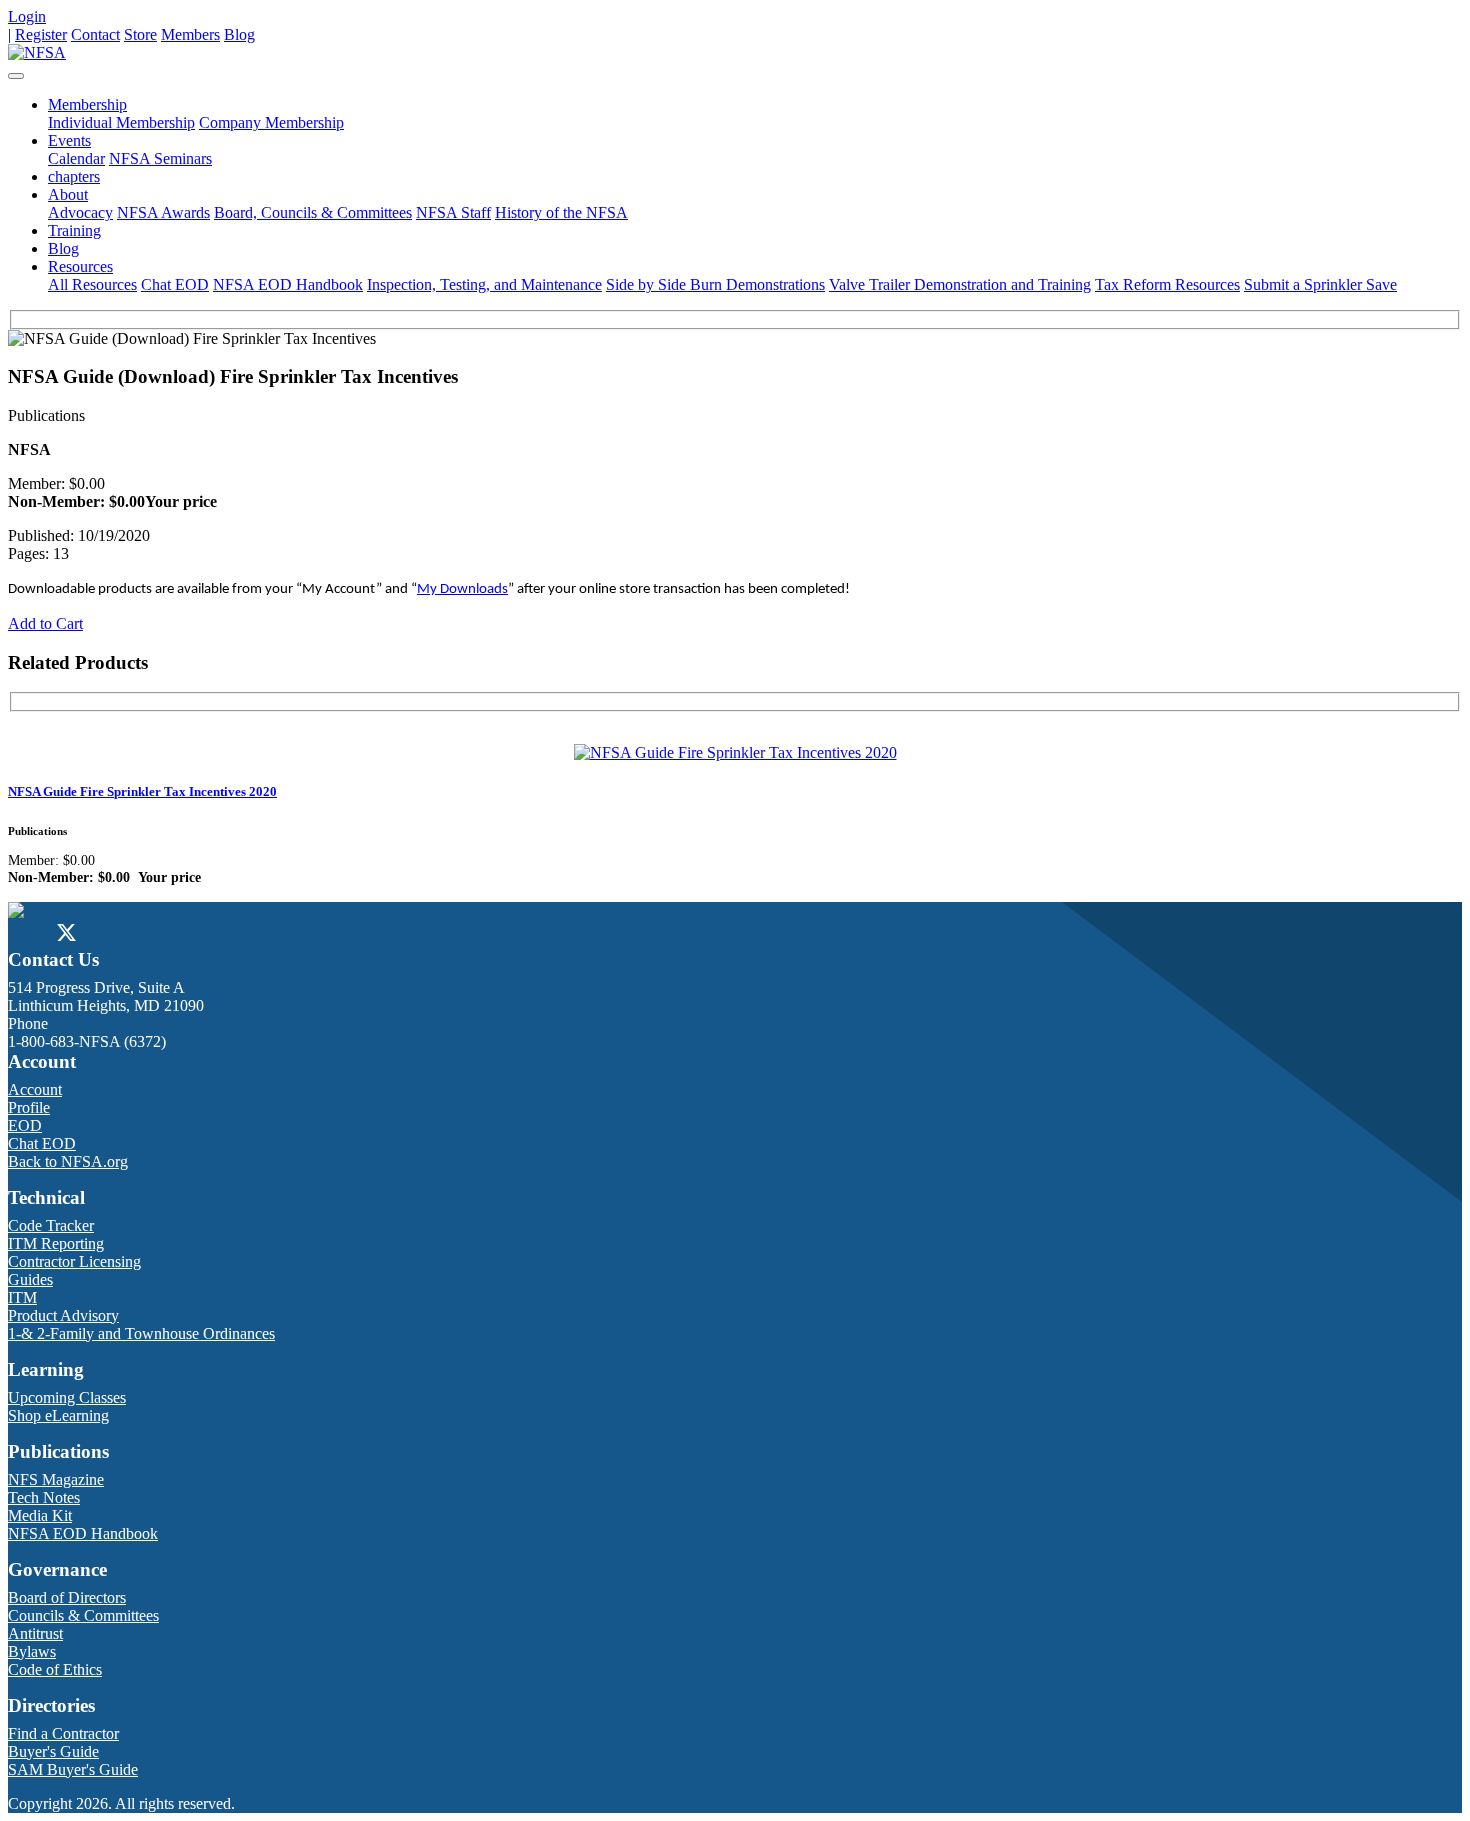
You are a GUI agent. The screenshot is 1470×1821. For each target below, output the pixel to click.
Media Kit (40, 1515)
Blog (239, 34)
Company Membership (271, 122)
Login (27, 16)
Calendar (76, 158)
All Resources (92, 284)
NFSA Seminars (160, 158)
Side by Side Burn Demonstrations (715, 284)
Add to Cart (45, 623)
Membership (87, 104)
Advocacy (80, 212)
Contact (95, 34)
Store (140, 34)
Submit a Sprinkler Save (1320, 284)
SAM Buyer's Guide (73, 1769)
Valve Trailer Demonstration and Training (960, 284)
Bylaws (32, 1651)
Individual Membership (121, 122)
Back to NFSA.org (68, 1161)
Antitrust (35, 1633)
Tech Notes (44, 1497)
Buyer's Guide (53, 1751)
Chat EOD (175, 284)
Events (69, 140)
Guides (30, 1279)
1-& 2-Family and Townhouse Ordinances (141, 1333)
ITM (22, 1297)
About (68, 194)
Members (190, 34)
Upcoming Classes (67, 1397)
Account (35, 1089)
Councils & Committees (83, 1615)
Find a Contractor (63, 1733)
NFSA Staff (453, 212)
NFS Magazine (56, 1479)
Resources (80, 266)
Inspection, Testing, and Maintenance (484, 284)
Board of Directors (67, 1597)
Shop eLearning (58, 1415)
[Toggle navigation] (16, 76)
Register (41, 34)
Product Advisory (63, 1315)
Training (74, 230)
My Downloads (462, 589)
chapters (74, 176)
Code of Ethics (55, 1669)
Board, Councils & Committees (313, 212)
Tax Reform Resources (1167, 284)
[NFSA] (37, 52)
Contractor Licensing (74, 1261)
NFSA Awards (163, 212)
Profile (29, 1107)
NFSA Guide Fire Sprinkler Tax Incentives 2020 (142, 791)
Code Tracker (51, 1225)
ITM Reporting (56, 1243)
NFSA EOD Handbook (288, 284)
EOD (25, 1125)
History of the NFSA (561, 212)
